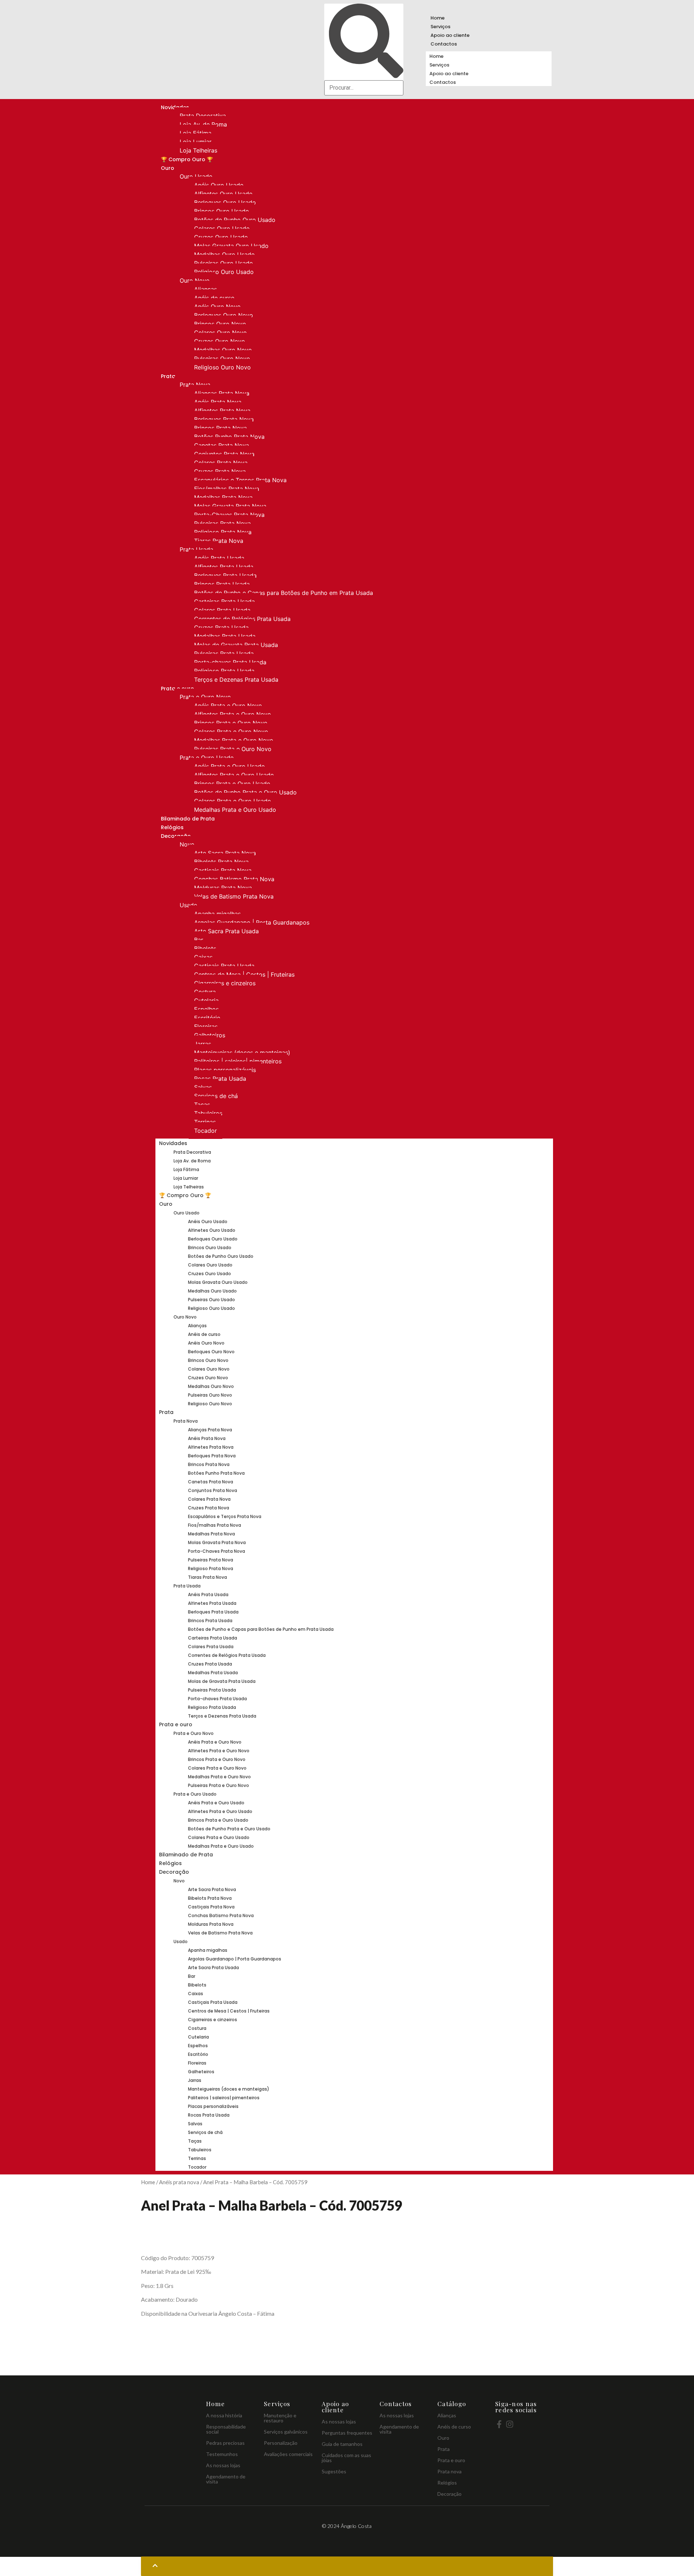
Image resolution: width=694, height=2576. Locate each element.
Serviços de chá (216, 1096)
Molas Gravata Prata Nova (230, 506)
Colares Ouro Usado (222, 228)
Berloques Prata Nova (224, 419)
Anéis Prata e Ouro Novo (228, 706)
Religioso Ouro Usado (224, 272)
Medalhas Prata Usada (225, 636)
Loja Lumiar (196, 142)
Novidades (173, 1143)
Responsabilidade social (226, 2429)
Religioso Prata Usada (224, 671)
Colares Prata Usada (222, 610)
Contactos (444, 44)
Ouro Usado (196, 176)
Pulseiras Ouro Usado (224, 263)
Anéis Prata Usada (219, 558)
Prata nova (449, 2471)
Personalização (281, 2443)
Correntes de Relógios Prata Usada (242, 619)
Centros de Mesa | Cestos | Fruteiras (244, 974)
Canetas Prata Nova (222, 445)
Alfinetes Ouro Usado (223, 194)
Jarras (203, 1044)
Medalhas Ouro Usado (224, 254)
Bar (199, 940)
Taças (202, 1105)
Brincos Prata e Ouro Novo (231, 723)
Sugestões (334, 2471)
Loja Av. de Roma (203, 124)
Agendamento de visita (226, 2479)
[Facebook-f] (499, 2424)
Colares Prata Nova (221, 463)
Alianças (205, 289)
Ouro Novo (195, 280)
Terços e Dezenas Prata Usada (236, 680)
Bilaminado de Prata (188, 819)
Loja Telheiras (198, 150)
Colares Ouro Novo (220, 333)
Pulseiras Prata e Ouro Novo (233, 749)
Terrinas (205, 1122)
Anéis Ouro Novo (217, 307)
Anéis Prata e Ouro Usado (230, 766)
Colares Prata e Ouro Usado (233, 801)
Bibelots (205, 948)
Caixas (203, 957)
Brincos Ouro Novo (220, 324)
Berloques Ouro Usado (225, 202)
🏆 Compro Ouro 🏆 (187, 159)
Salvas (203, 1087)
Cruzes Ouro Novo (220, 341)
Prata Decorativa (203, 116)
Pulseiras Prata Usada (224, 653)
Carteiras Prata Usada (224, 601)
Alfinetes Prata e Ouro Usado (234, 775)
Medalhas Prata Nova (223, 497)
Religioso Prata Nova (223, 532)
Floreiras (206, 1026)
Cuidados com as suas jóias (346, 2458)
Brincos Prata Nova (220, 428)
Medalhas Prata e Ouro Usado (235, 810)
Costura (205, 992)
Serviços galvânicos (286, 2432)
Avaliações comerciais (288, 2454)
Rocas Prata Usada (220, 1079)
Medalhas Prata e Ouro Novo (234, 740)
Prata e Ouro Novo (205, 697)
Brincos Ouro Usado (222, 211)
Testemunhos (222, 2454)
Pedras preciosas (225, 2443)
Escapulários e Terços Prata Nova (240, 480)
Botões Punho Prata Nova (229, 437)
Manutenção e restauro (280, 2418)
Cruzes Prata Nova (220, 471)
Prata (168, 376)
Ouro (168, 168)
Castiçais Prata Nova (223, 870)
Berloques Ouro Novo (224, 315)
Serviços (440, 27)
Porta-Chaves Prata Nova (229, 515)
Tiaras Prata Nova (219, 541)
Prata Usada (196, 549)
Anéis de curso (214, 298)
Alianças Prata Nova (222, 393)
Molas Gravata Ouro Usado (231, 246)
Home (438, 18)
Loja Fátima (196, 133)
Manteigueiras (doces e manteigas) (242, 1053)
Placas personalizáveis (225, 1070)
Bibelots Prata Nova (221, 862)
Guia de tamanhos (342, 2444)
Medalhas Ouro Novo (223, 350)
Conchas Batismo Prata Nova (234, 879)
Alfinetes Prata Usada (224, 567)
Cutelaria (206, 1000)
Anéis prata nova (179, 2182)
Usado (189, 905)
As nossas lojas (223, 2465)
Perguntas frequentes (347, 2433)
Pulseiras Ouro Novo (222, 359)
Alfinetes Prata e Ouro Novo (233, 714)
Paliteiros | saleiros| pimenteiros (238, 1061)
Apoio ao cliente (450, 35)
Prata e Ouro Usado (207, 758)
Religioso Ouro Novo (222, 367)
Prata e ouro (176, 1724)
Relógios (172, 827)
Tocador (205, 1131)
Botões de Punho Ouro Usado (235, 220)
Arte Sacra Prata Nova (225, 853)
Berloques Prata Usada (225, 575)
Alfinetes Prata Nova (222, 411)
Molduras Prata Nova (223, 888)
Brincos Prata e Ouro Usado (232, 784)
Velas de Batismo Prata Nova (234, 896)
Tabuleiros (208, 1113)
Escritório (207, 1018)
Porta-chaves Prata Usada (230, 662)
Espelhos (206, 1009)
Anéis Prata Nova (218, 402)
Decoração (174, 1872)
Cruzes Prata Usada (221, 627)
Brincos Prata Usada (222, 584)
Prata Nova (195, 385)
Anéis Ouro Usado (219, 185)
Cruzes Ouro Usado (221, 237)
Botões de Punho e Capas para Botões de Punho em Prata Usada (284, 593)
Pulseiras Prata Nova (222, 523)
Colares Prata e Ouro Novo (231, 732)
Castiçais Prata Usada (224, 966)
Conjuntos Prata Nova (224, 454)
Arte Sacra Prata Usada (226, 931)
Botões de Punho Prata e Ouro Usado (245, 792)
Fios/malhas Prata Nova (227, 489)
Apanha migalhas (217, 914)
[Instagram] (510, 2424)
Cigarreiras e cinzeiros (225, 983)
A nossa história (224, 2415)
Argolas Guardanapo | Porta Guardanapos (252, 922)
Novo (187, 844)
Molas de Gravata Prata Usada (236, 645)
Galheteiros (210, 1035)
